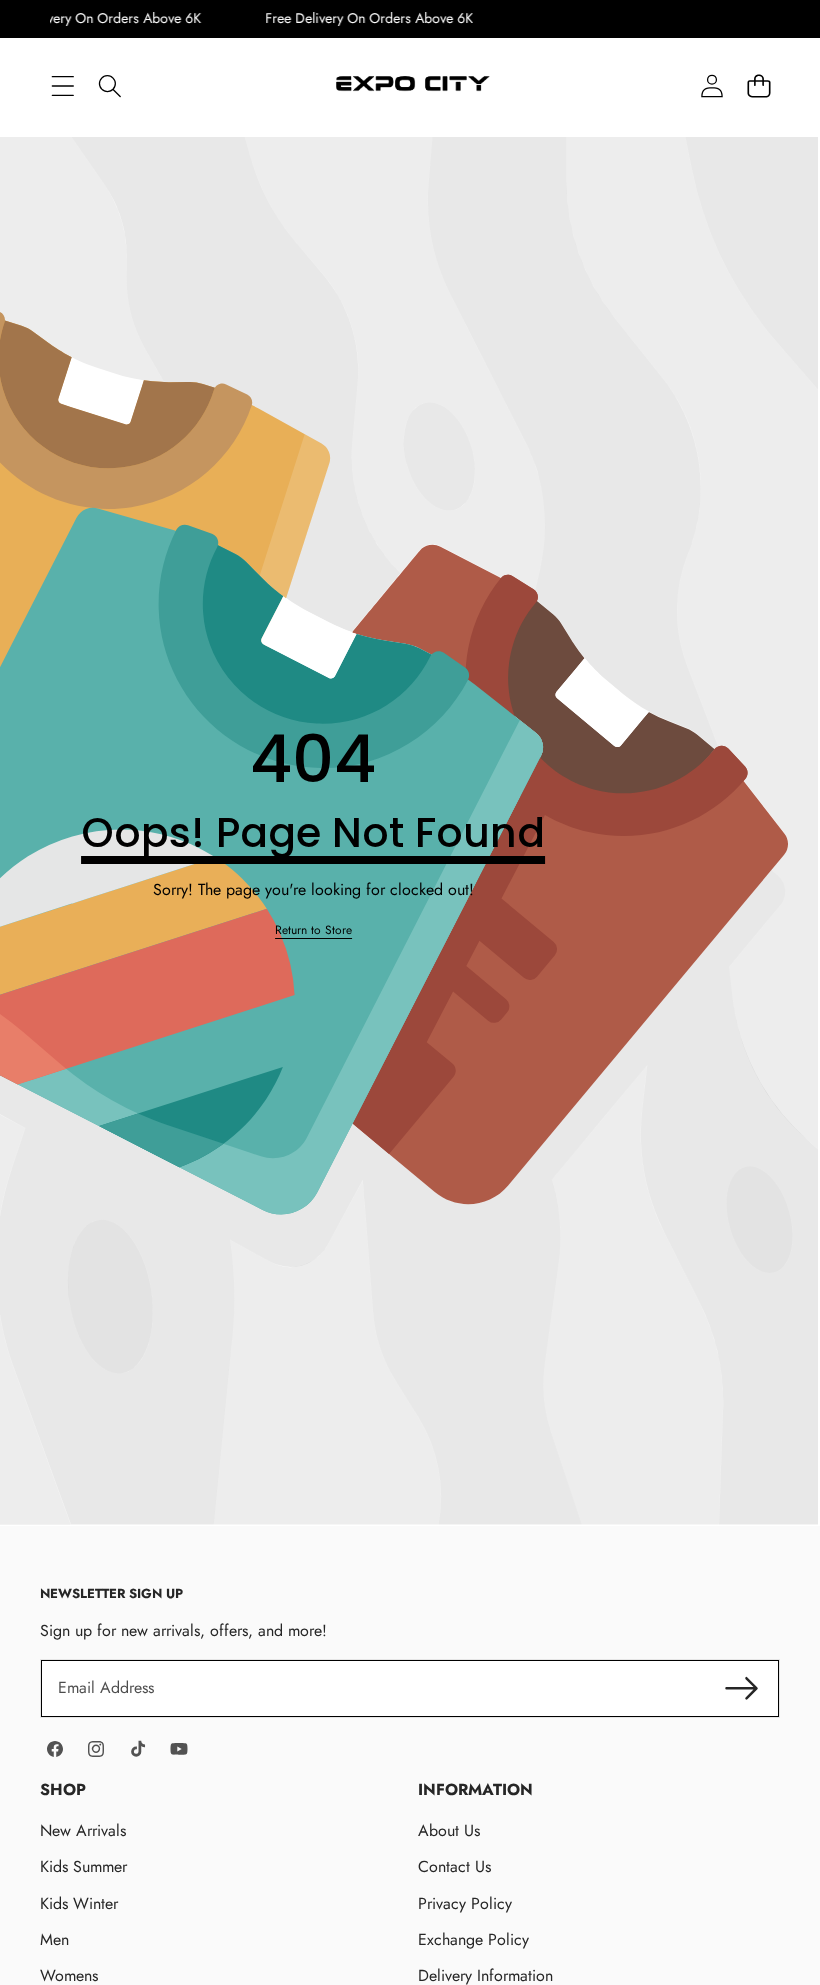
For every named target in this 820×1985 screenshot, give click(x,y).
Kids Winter (79, 1903)
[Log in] (711, 85)
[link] (313, 930)
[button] (758, 85)
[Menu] (62, 85)
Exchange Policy (473, 1939)
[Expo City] (410, 86)
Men (54, 1939)
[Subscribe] (742, 1688)
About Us (449, 1830)
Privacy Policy (465, 1903)
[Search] (109, 85)
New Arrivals (83, 1830)
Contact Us (454, 1866)
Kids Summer (83, 1866)
